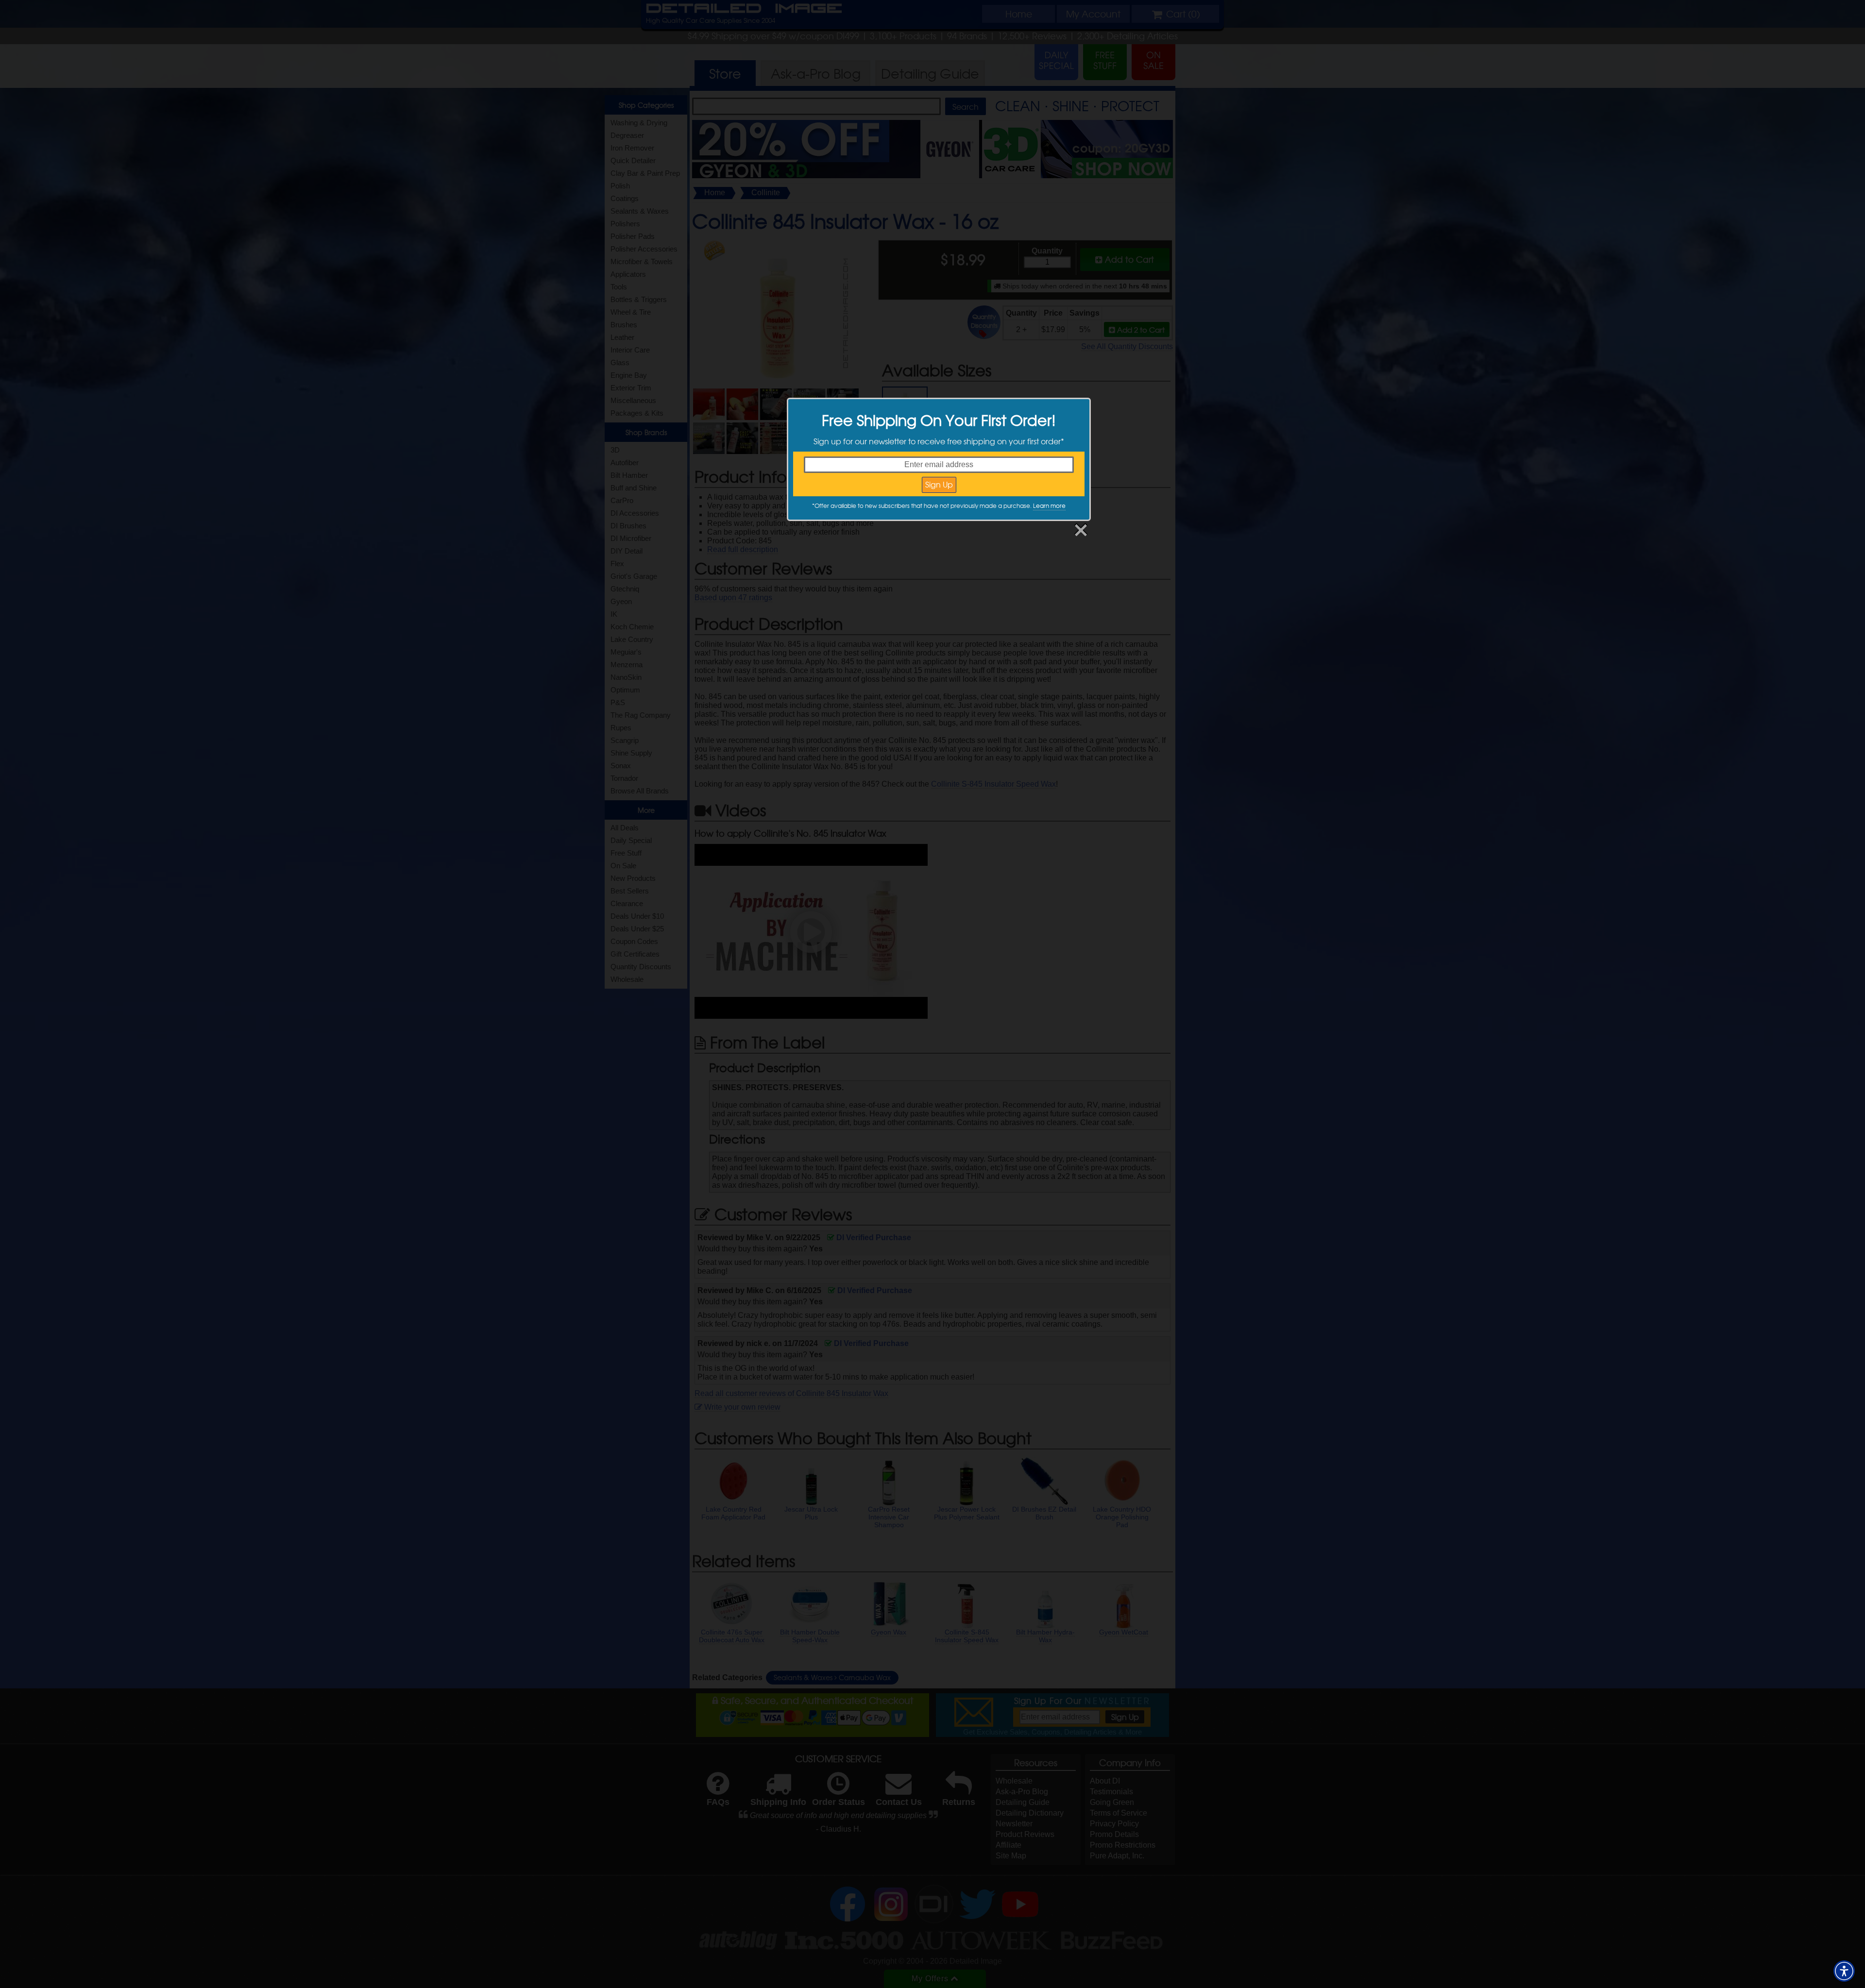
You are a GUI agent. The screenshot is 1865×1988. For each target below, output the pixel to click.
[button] (1844, 1971)
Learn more (1049, 505)
